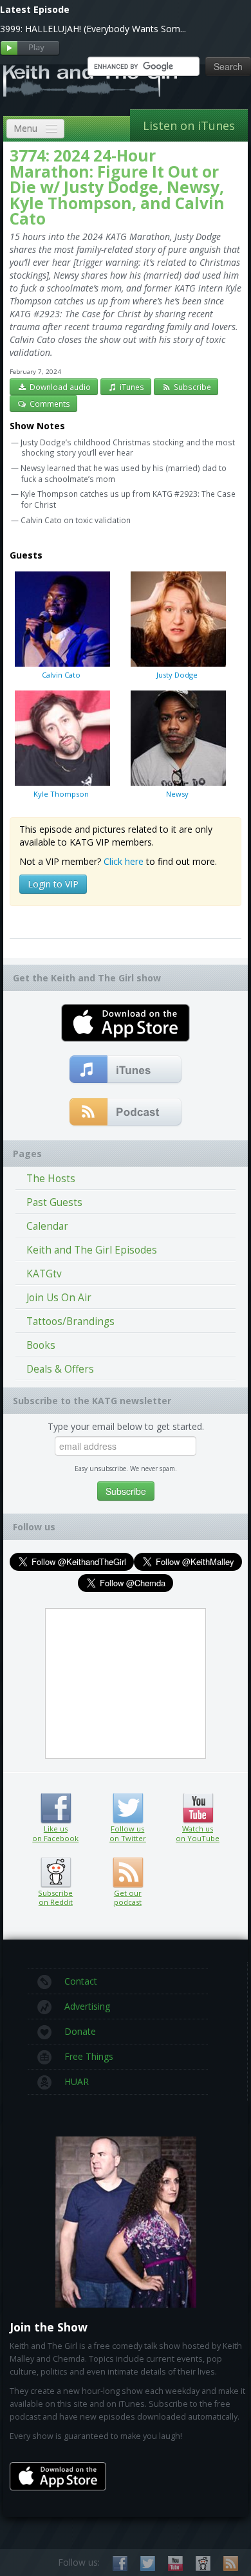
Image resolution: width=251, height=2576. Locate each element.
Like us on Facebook (56, 1808)
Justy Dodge (177, 675)
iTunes (131, 387)
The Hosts (51, 1179)
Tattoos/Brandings (70, 1321)
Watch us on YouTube (198, 1808)
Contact (81, 1981)
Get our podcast (128, 1898)
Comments (49, 403)
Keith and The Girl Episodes (92, 1250)
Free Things (89, 2056)
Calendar (47, 1226)
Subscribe (191, 387)
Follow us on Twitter (128, 1808)
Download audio (59, 387)
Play (30, 49)
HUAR (77, 2081)
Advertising (87, 2006)
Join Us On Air (59, 1298)
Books (41, 1345)
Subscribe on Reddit (56, 1873)
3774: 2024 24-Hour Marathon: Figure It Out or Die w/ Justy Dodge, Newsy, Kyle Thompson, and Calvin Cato (117, 187)
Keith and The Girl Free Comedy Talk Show (90, 80)
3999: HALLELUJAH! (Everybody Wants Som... (93, 29)
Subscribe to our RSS (231, 2563)
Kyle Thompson (61, 794)
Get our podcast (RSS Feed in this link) (126, 1113)
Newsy (177, 794)
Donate (80, 2031)
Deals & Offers (60, 1369)
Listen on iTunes (189, 125)
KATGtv (44, 1274)
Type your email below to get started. (126, 1426)
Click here (124, 861)
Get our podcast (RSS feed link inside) (128, 1873)
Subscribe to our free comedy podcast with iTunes (126, 1070)
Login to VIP (53, 884)
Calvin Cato (61, 675)
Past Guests (54, 1202)
